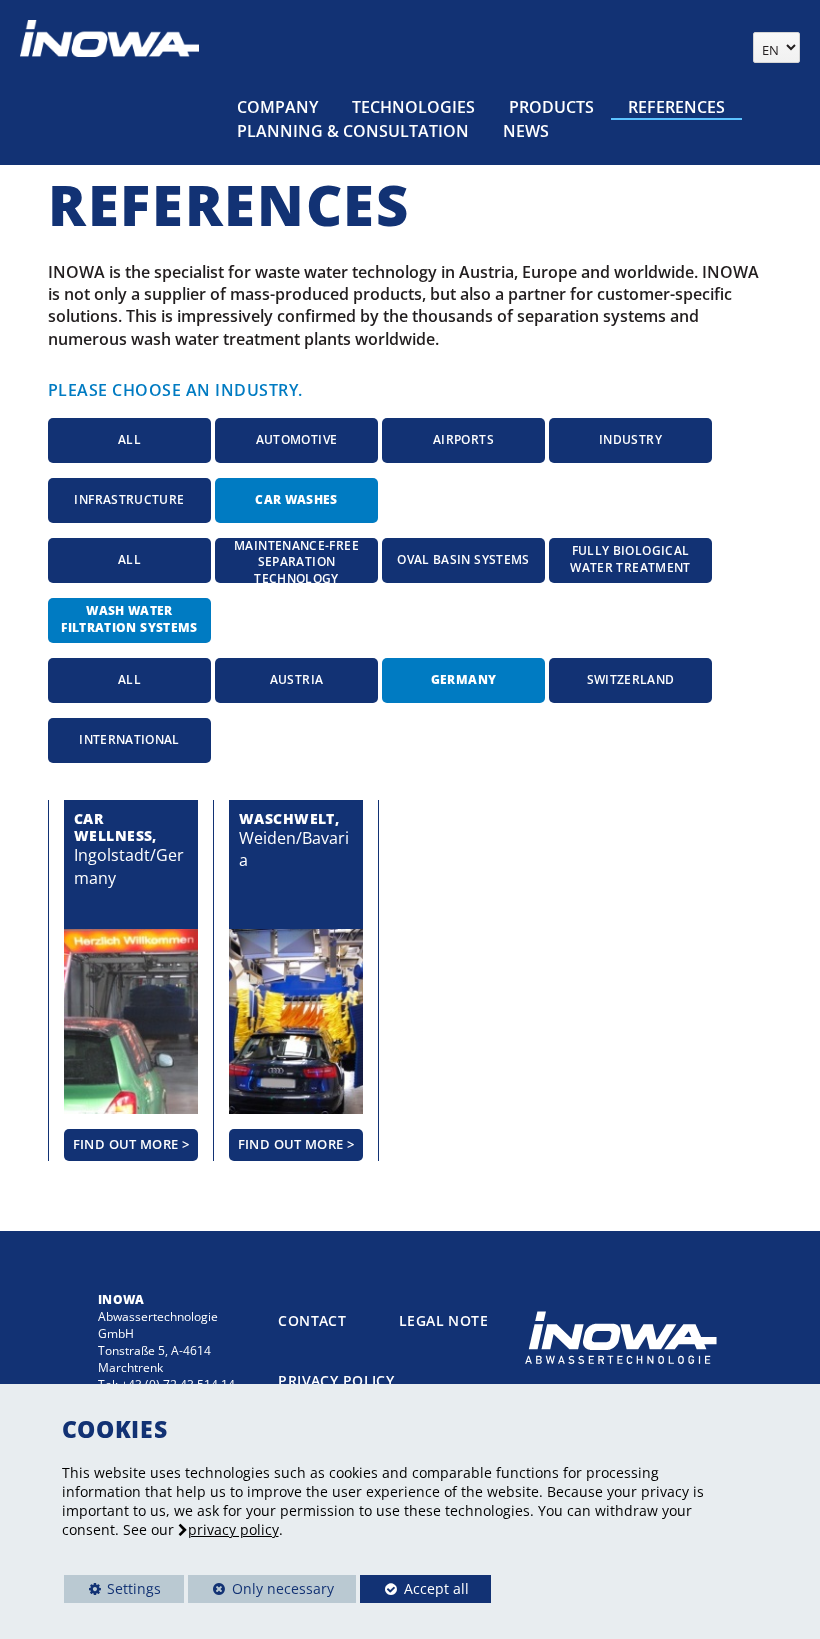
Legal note (443, 1320)
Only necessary (261, 1588)
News (526, 131)
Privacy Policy (336, 1380)
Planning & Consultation (353, 131)
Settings (113, 1591)
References (676, 107)
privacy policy (233, 1529)
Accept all (414, 1588)
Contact (312, 1320)
